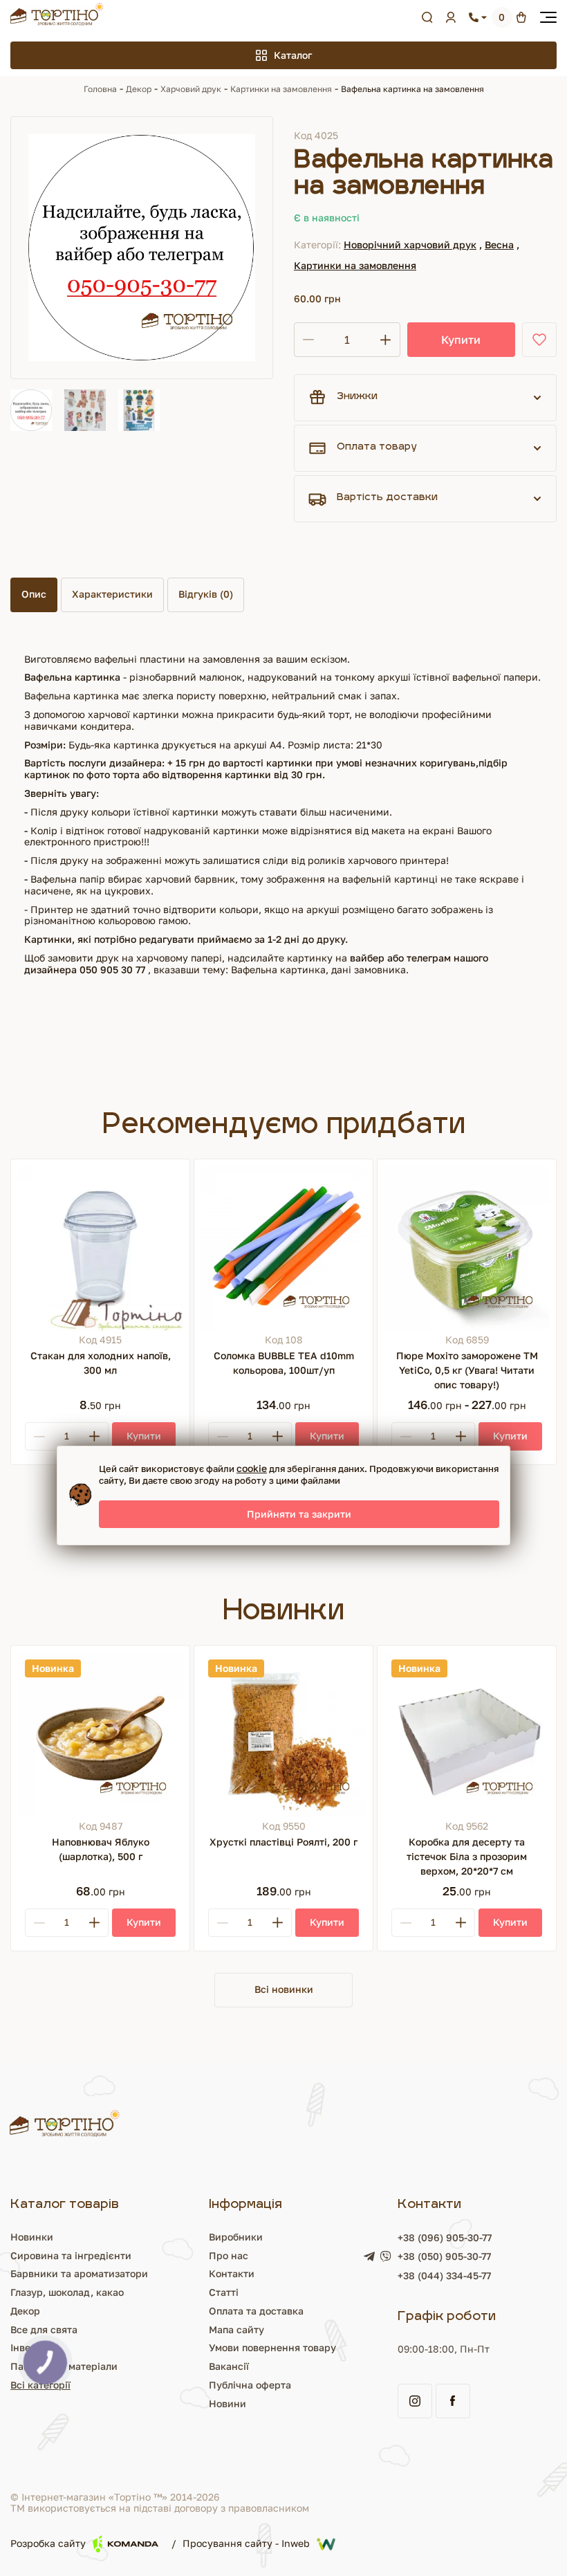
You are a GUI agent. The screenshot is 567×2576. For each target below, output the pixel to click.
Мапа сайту (236, 2329)
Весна (499, 245)
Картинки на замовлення (281, 89)
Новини (227, 2403)
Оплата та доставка (256, 2311)
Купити (461, 340)
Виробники (236, 2237)
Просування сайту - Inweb (246, 2544)
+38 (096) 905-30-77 (445, 2237)
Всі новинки (284, 1989)
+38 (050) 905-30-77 (444, 2256)
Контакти (232, 2273)
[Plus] (94, 1436)
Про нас (229, 2255)
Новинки (32, 2237)
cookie (252, 1468)
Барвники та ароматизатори (79, 2273)
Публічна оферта (250, 2385)
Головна (100, 89)
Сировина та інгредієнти (71, 2255)
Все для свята (44, 2329)
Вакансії (229, 2366)
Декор (139, 89)
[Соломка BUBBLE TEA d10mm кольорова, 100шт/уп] (283, 1249)
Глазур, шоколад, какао (67, 2292)
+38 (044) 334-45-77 (444, 2275)
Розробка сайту (48, 2543)
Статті (224, 2292)
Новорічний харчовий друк (410, 245)
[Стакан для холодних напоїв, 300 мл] (100, 1249)
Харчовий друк (191, 89)
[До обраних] (539, 340)
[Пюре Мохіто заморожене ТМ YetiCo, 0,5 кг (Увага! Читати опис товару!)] (467, 1249)
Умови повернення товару (272, 2347)
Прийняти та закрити (299, 1514)
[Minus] (39, 1436)
